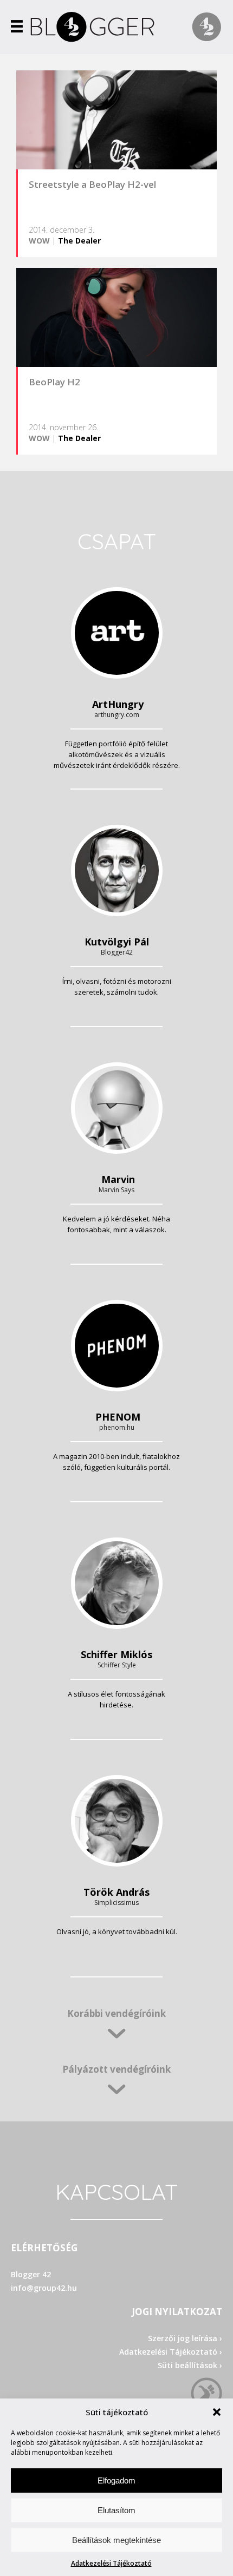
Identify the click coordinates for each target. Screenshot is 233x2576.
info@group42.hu (44, 2288)
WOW (39, 241)
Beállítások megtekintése (116, 2540)
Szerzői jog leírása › (185, 2338)
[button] (217, 2412)
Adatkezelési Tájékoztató (111, 2563)
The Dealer (79, 241)
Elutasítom (116, 2510)
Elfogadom (116, 2480)
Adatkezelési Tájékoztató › (171, 2352)
